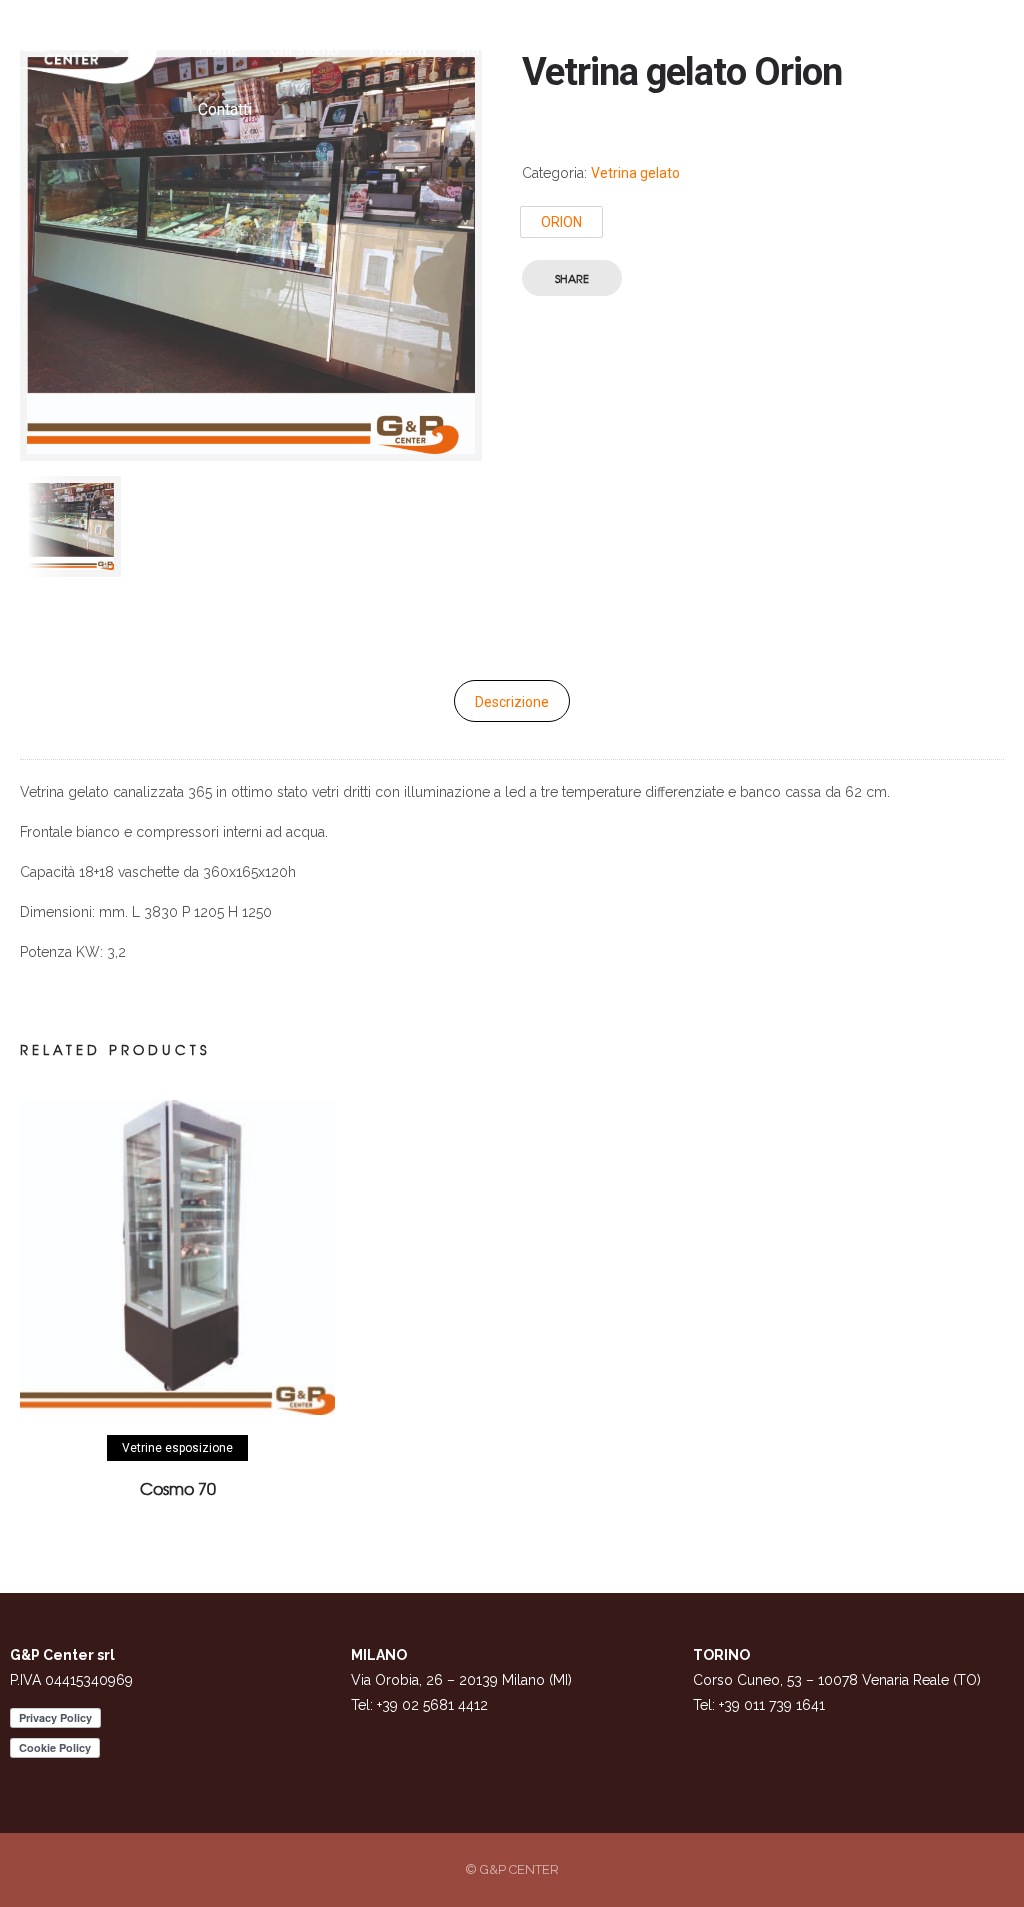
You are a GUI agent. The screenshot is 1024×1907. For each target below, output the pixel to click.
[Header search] (903, 51)
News (593, 49)
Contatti (225, 109)
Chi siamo (304, 49)
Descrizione (512, 702)
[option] (70, 526)
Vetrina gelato (635, 173)
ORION (561, 222)
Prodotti (397, 49)
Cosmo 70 (178, 1488)
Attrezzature (499, 49)
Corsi (662, 49)
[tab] (512, 701)
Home (219, 49)
